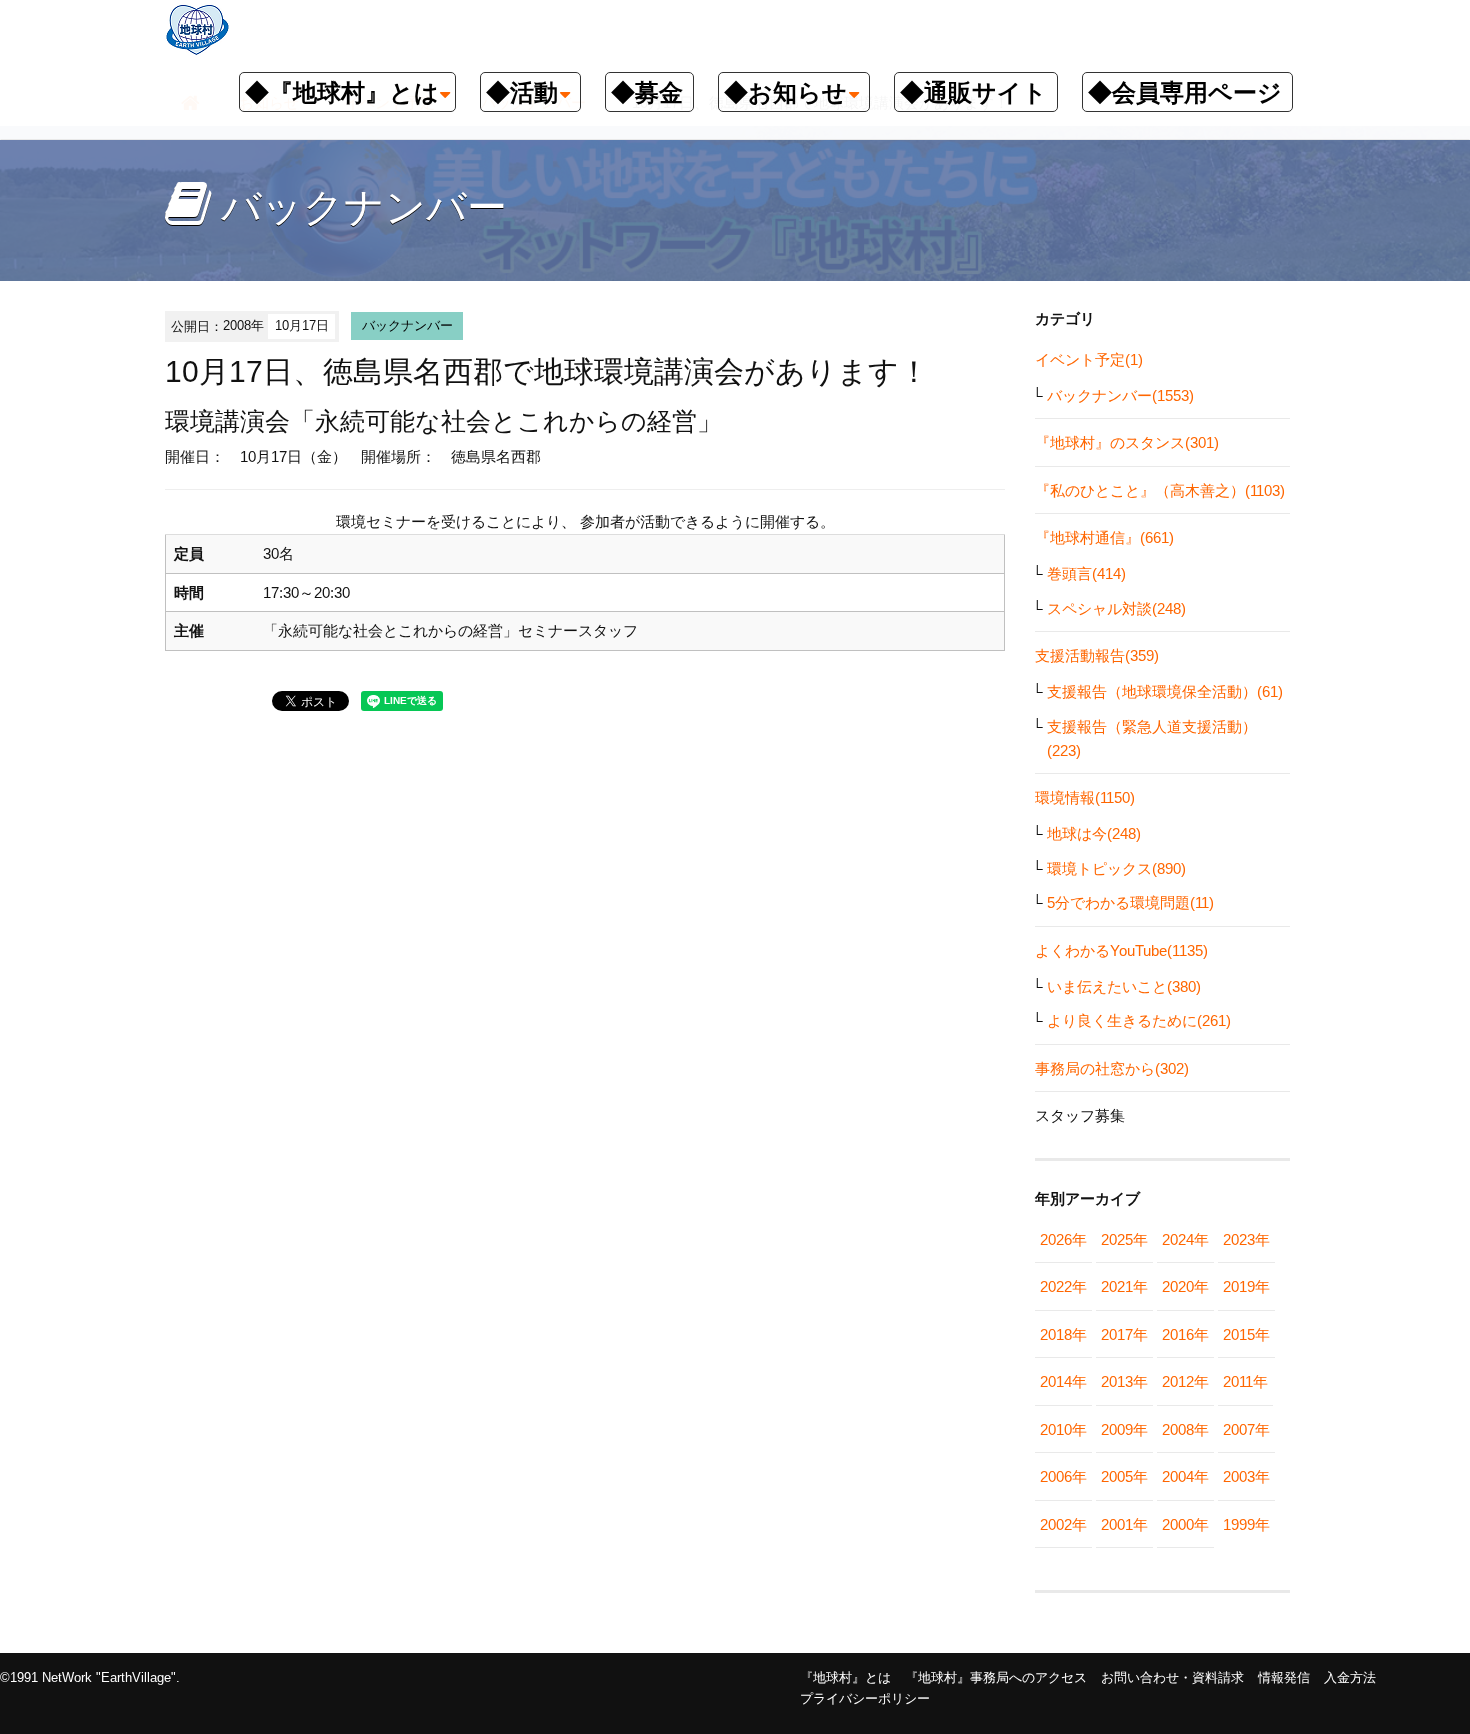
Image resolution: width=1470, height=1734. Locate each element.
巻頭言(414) (1086, 573)
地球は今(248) (1094, 833)
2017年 (1124, 1334)
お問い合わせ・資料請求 (1172, 1677)
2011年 (1245, 1381)
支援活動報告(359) (1097, 655)
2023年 (1246, 1239)
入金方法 (1350, 1677)
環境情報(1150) (1085, 797)
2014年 (1063, 1381)
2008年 (1185, 1429)
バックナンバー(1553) (1120, 395)
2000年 (1185, 1524)
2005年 (1124, 1476)
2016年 (1185, 1334)
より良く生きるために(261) (1139, 1020)
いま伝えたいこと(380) (1124, 986)
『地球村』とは (845, 1677)
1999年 (1246, 1524)
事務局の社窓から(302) (1112, 1068)
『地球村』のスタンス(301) (1127, 442)
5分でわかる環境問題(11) (1130, 902)
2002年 (1063, 1524)
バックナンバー (407, 325)
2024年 (1185, 1239)
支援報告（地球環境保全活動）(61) (1165, 691)
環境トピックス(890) (1116, 868)
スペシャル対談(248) (1116, 608)
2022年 (1063, 1286)
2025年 (1124, 1239)
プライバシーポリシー (865, 1698)
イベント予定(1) (1089, 359)
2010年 (1063, 1429)
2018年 (1063, 1334)
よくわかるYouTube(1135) (1121, 950)
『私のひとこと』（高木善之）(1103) (1160, 490)
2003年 (1246, 1476)
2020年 (1185, 1286)
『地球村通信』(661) (1104, 537)
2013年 (1124, 1381)
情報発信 (1284, 1677)
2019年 (1246, 1286)
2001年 (1124, 1524)
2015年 (1246, 1334)
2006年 (1063, 1476)
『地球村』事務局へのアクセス (996, 1677)
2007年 (1246, 1429)
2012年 (1185, 1381)
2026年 (1063, 1239)
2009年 (1124, 1429)
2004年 (1185, 1476)
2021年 (1124, 1286)
